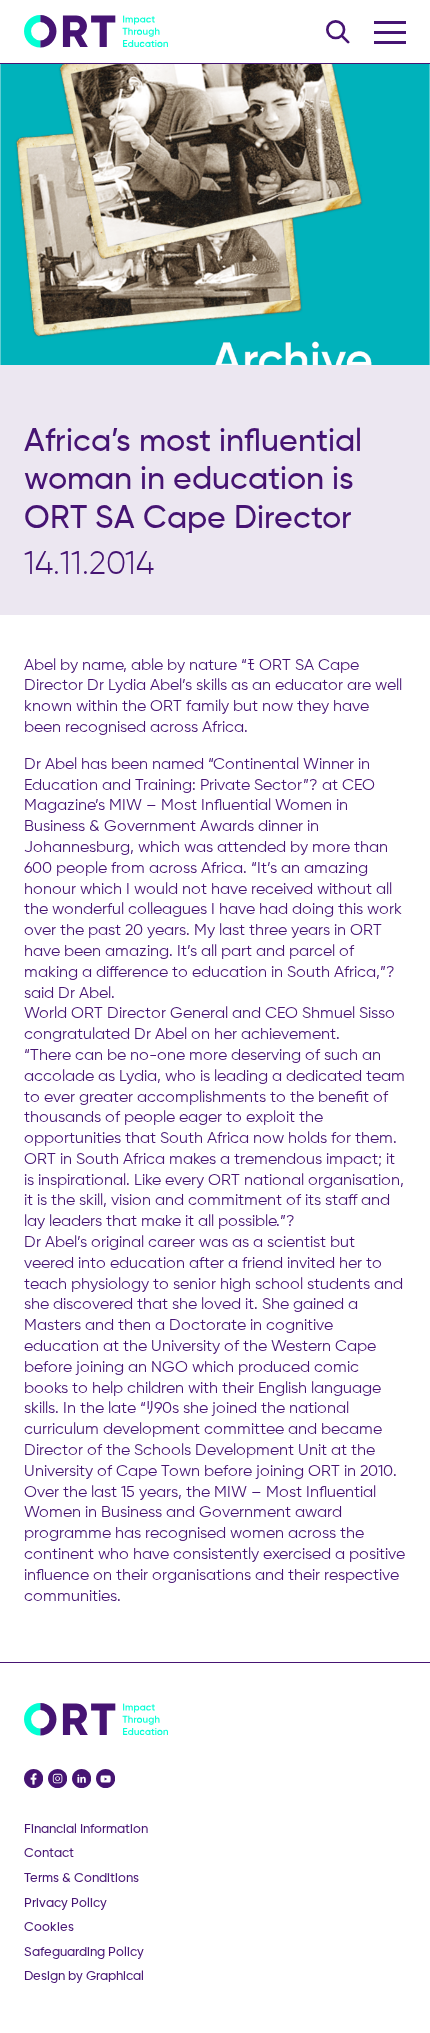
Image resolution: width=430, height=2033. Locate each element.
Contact (49, 1852)
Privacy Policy (65, 1902)
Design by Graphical (84, 1975)
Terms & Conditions (81, 1877)
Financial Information (86, 1828)
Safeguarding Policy (84, 1951)
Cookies (49, 1926)
